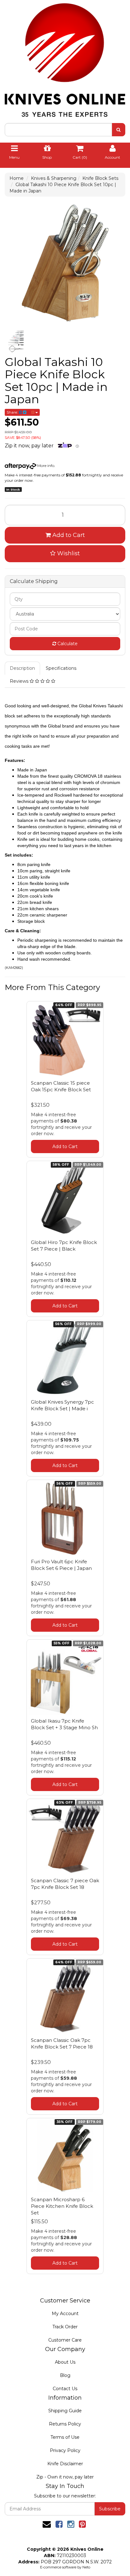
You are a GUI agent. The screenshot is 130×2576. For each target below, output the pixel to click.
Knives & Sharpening (54, 178)
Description (22, 668)
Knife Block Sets (100, 178)
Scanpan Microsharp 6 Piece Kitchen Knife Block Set (62, 2206)
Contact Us (65, 2389)
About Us (65, 2362)
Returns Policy (65, 2424)
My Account (65, 2314)
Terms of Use (65, 2437)
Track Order (65, 2327)
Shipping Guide (65, 2411)
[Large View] (16, 341)
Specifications (61, 668)
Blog (65, 2375)
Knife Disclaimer (65, 2464)
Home (17, 178)
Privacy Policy (65, 2450)
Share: (13, 412)
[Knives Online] (65, 58)
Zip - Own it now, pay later (65, 2477)
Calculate (67, 644)
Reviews (20, 681)
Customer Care (65, 2340)
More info (45, 466)
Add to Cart (68, 535)
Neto (86, 2567)
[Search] (118, 130)
